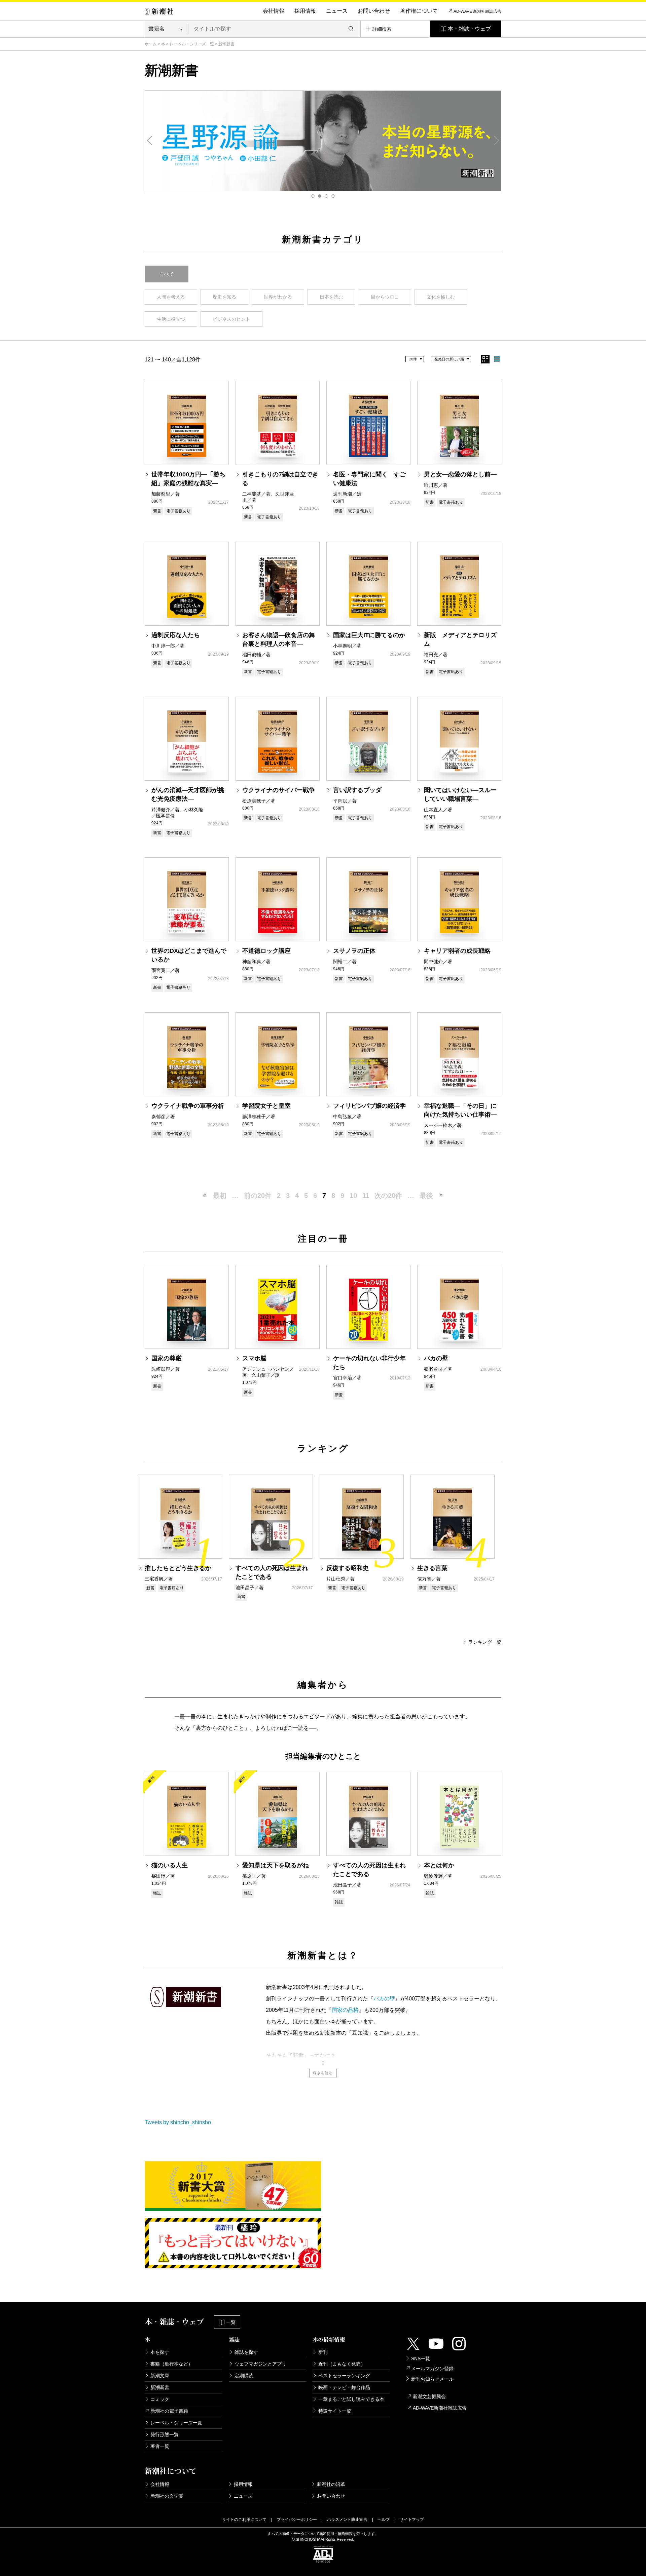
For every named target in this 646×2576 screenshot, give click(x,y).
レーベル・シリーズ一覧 (192, 44)
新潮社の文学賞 (167, 2496)
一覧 (231, 2322)
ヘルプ (384, 2520)
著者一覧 (160, 2446)
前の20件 (258, 1196)
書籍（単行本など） (172, 2364)
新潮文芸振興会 (429, 2396)
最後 (426, 1196)
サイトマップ (412, 2520)
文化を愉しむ (441, 297)
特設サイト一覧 (335, 2411)
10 (353, 1196)
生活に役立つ (171, 319)
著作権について (419, 11)
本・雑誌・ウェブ (469, 29)
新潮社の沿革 (331, 2484)
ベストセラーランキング (344, 2376)
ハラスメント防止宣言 (347, 2520)
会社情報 (274, 11)
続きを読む (323, 2073)
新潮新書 (160, 2387)
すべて (167, 274)
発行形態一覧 (165, 2434)
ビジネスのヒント (231, 319)
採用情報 (305, 11)
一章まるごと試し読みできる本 (351, 2399)
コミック (160, 2399)
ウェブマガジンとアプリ (260, 2364)
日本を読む (331, 297)
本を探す (160, 2352)
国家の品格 (345, 2010)
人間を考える (171, 297)
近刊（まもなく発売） (342, 2364)
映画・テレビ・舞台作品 (344, 2387)
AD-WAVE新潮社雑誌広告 (440, 2408)
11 (366, 1196)
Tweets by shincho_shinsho (178, 2122)
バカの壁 (384, 1999)
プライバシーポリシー (297, 2520)
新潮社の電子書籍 (169, 2411)
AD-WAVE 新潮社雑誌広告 (477, 11)
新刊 (323, 2352)
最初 (220, 1196)
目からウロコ (385, 297)
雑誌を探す (246, 2352)
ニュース (337, 11)
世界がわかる (278, 297)
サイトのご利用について (244, 2520)
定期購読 (244, 2376)
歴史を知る (224, 297)
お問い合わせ (374, 11)
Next (496, 141)
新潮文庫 (160, 2376)
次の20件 (388, 1196)
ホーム (151, 44)
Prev (150, 141)
